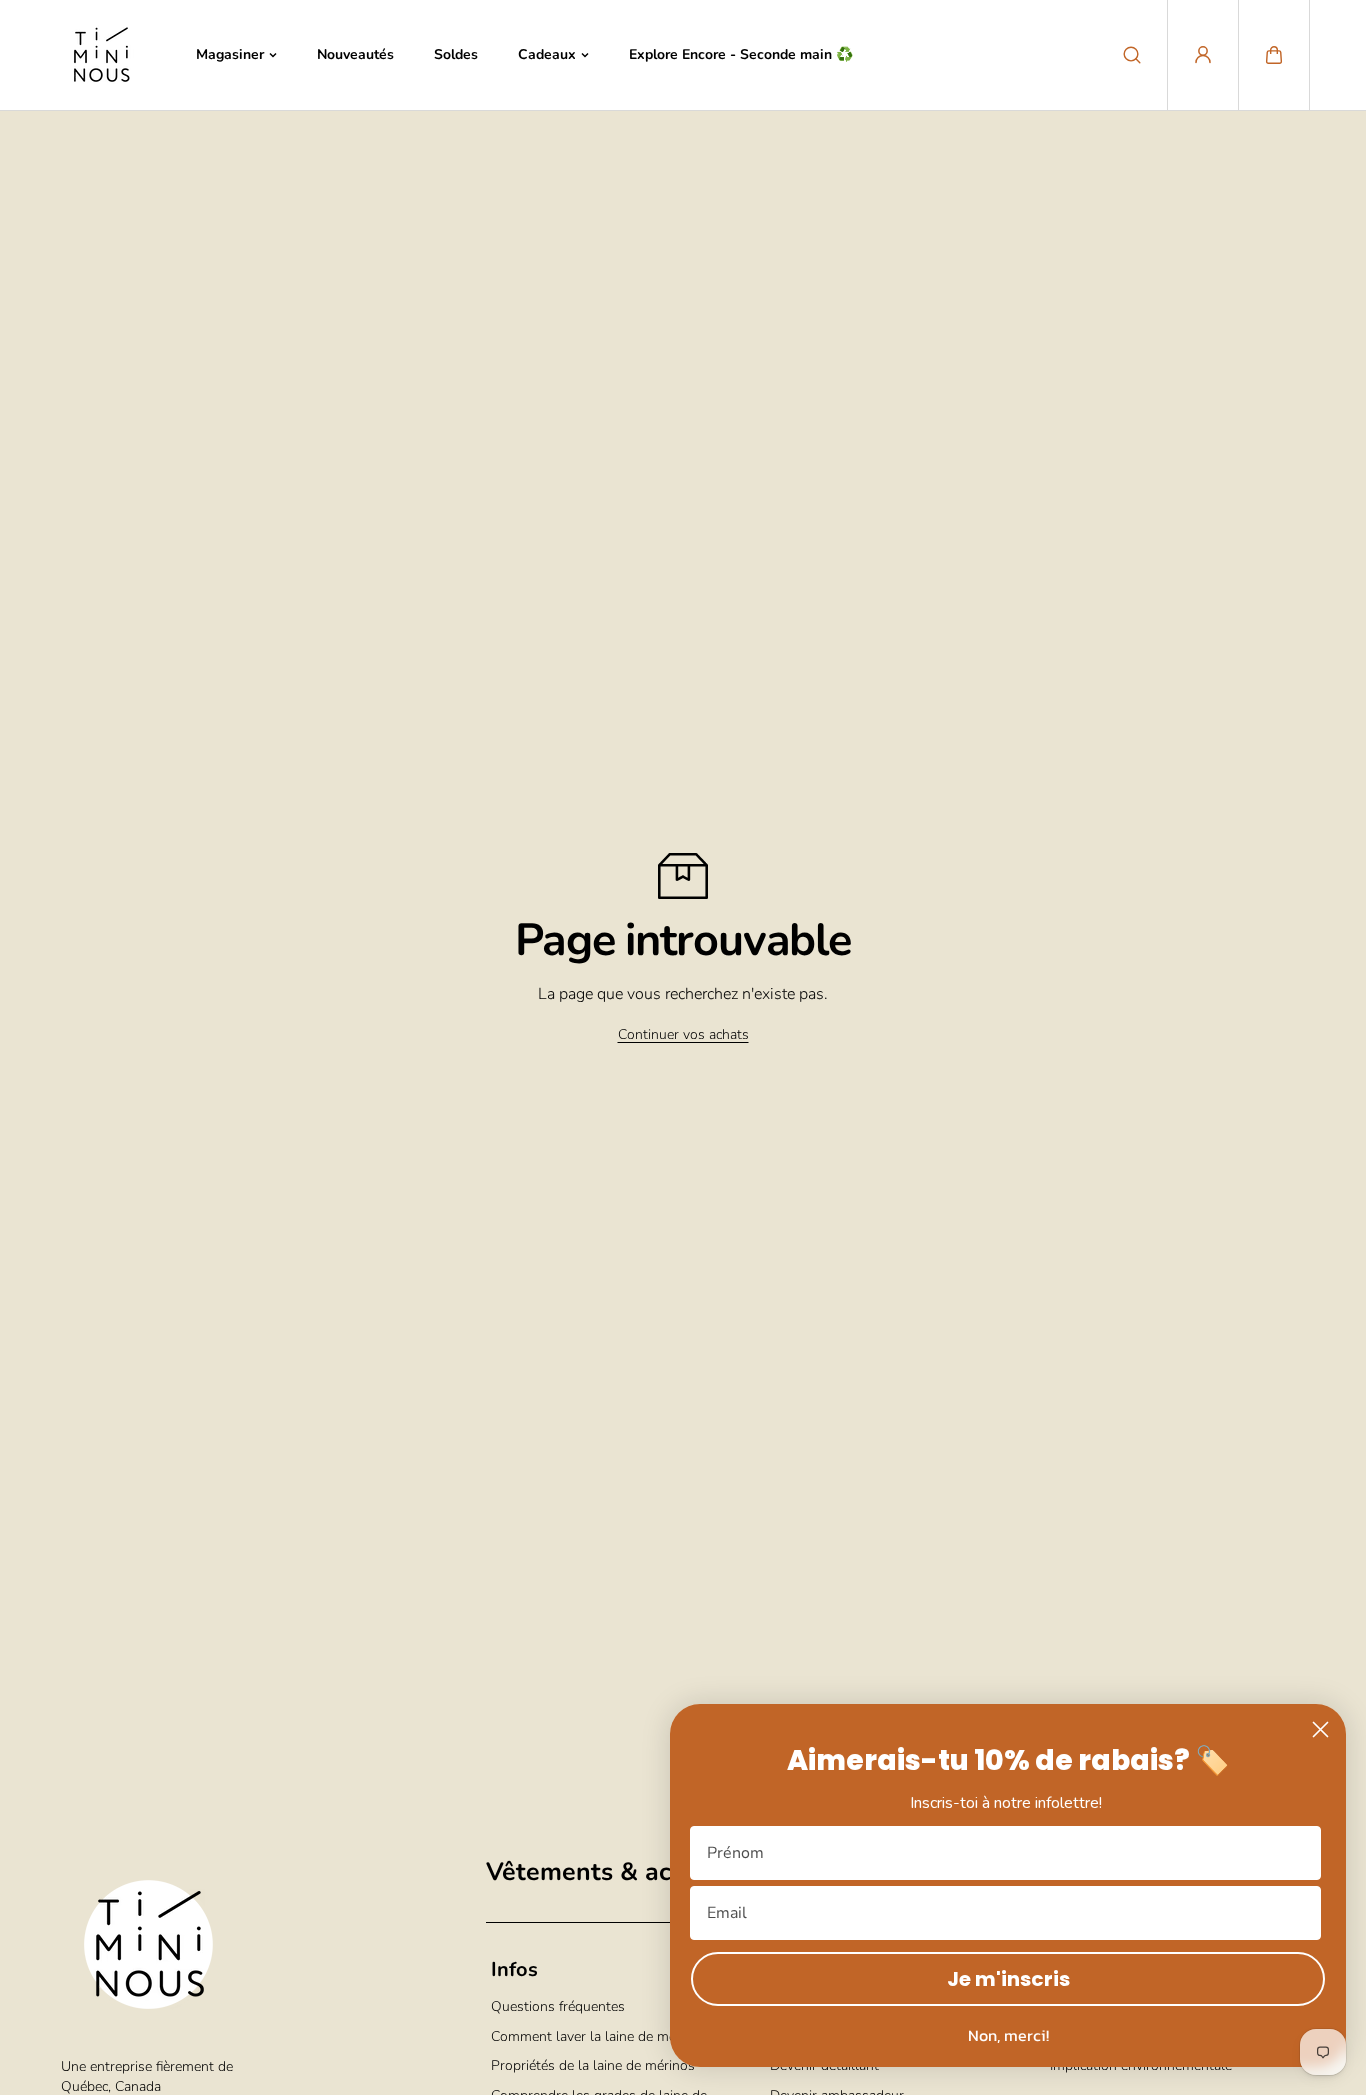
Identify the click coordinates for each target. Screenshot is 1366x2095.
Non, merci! (1008, 2035)
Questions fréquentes (558, 2006)
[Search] (1132, 55)
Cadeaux (547, 54)
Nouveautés (355, 54)
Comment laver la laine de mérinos (599, 2036)
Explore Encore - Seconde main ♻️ (741, 54)
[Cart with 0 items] (1274, 55)
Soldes (456, 54)
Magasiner (230, 54)
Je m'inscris (1008, 1979)
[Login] (1203, 55)
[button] (1274, 55)
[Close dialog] (1320, 1729)
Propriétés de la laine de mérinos (593, 2065)
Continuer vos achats (683, 1034)
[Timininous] (101, 55)
